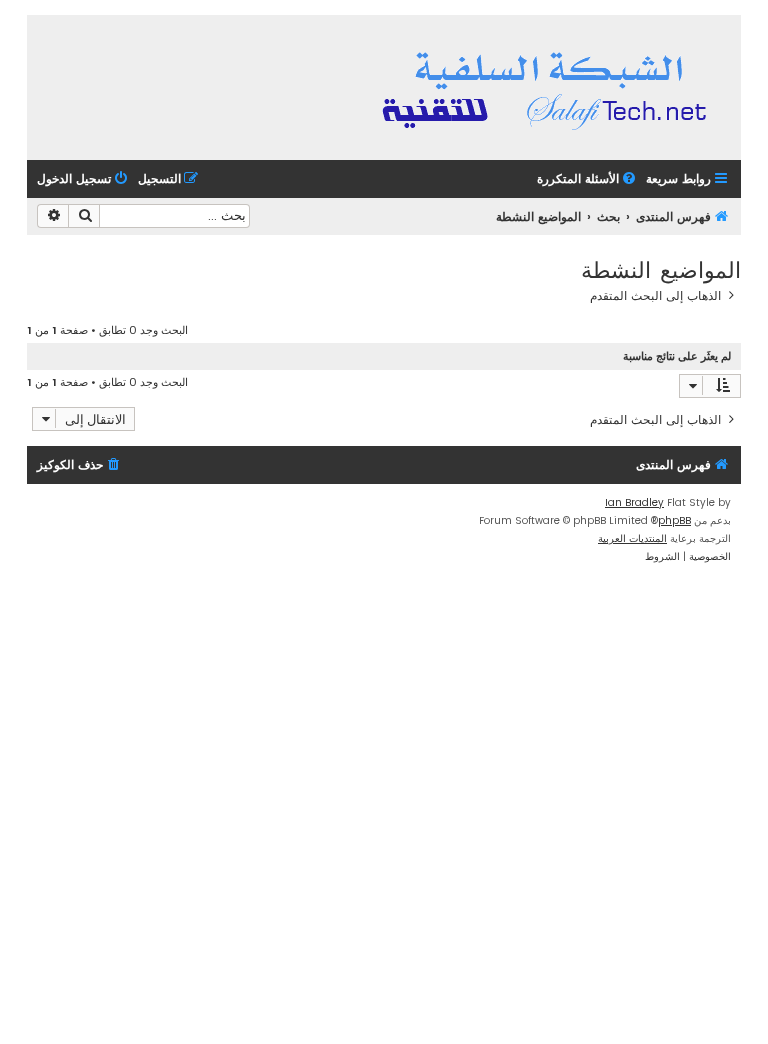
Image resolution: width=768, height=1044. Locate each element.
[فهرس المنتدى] (547, 87)
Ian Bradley (634, 502)
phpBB (674, 520)
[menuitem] (588, 179)
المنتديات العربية (632, 538)
